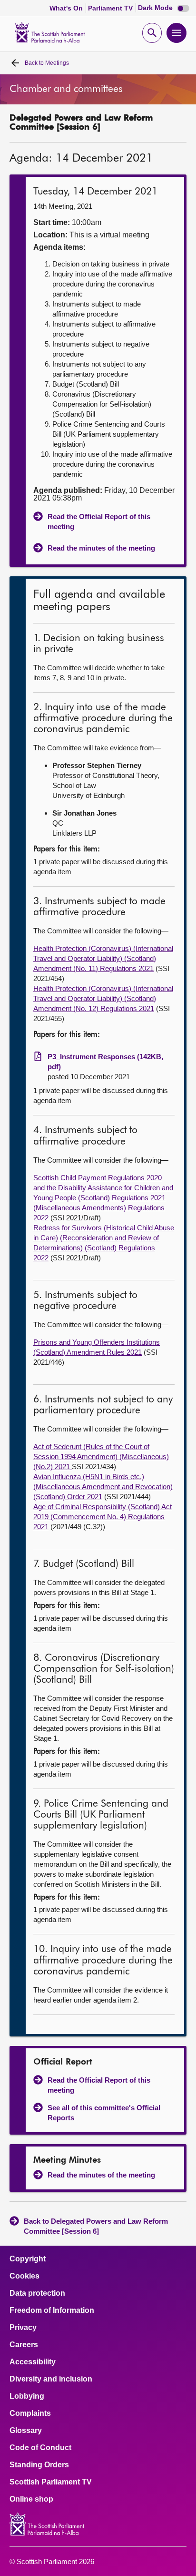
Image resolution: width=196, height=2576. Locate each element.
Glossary (26, 2431)
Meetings (47, 63)
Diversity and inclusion (51, 2379)
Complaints (30, 2413)
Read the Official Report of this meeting (99, 521)
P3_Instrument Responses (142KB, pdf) (105, 1062)
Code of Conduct (40, 2448)
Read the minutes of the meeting (101, 548)
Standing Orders (39, 2465)
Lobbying (27, 2396)
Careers (24, 2345)
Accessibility (33, 2362)
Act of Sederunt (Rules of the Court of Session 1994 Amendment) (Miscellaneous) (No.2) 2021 (101, 1457)
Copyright (28, 2259)
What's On (67, 8)
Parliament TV (111, 8)
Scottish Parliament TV (51, 2482)
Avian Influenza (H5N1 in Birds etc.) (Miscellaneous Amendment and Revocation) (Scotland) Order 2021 (103, 1487)
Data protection (37, 2293)
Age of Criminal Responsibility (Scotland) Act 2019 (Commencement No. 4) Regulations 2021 (103, 1517)
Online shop (31, 2499)
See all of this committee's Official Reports (104, 2113)
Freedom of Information (52, 2310)
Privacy (23, 2328)
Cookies (24, 2276)
